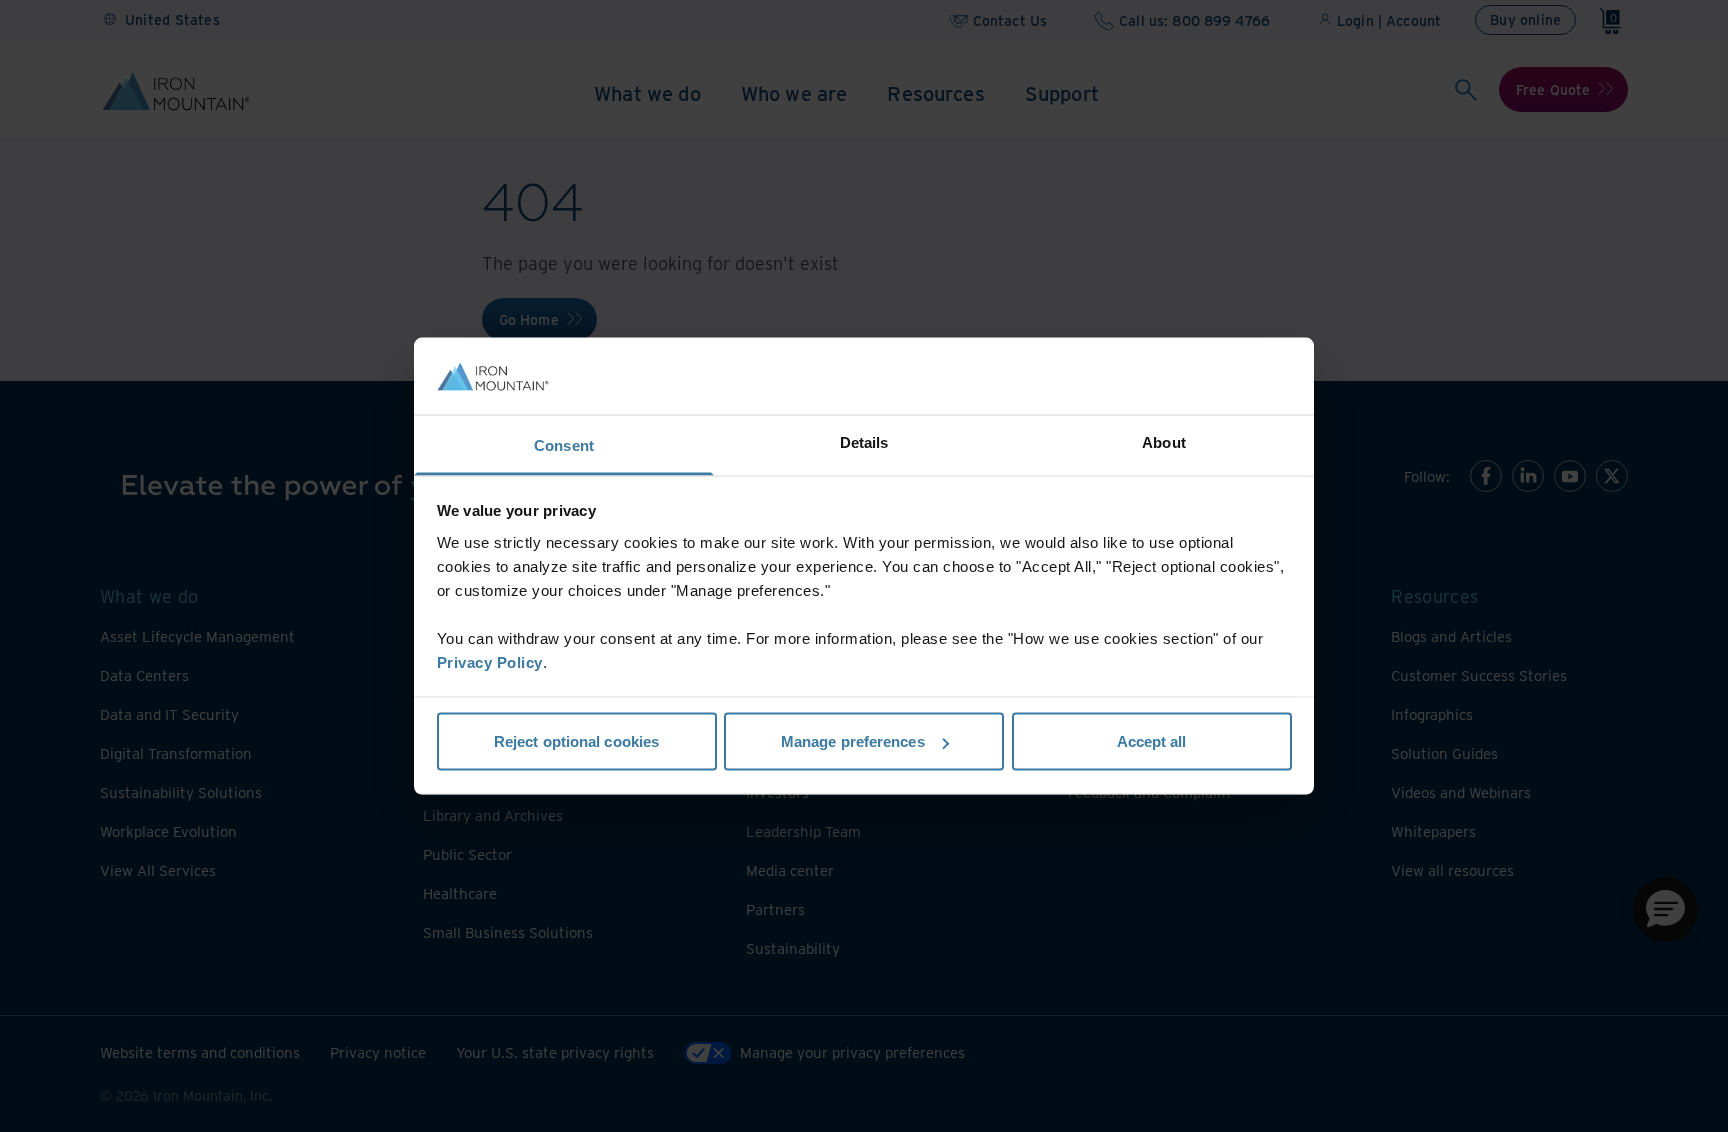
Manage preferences (853, 741)
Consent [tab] (564, 444)
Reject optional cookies (576, 741)
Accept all (1152, 741)
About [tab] (1164, 441)
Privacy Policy (490, 661)
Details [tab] (864, 441)
